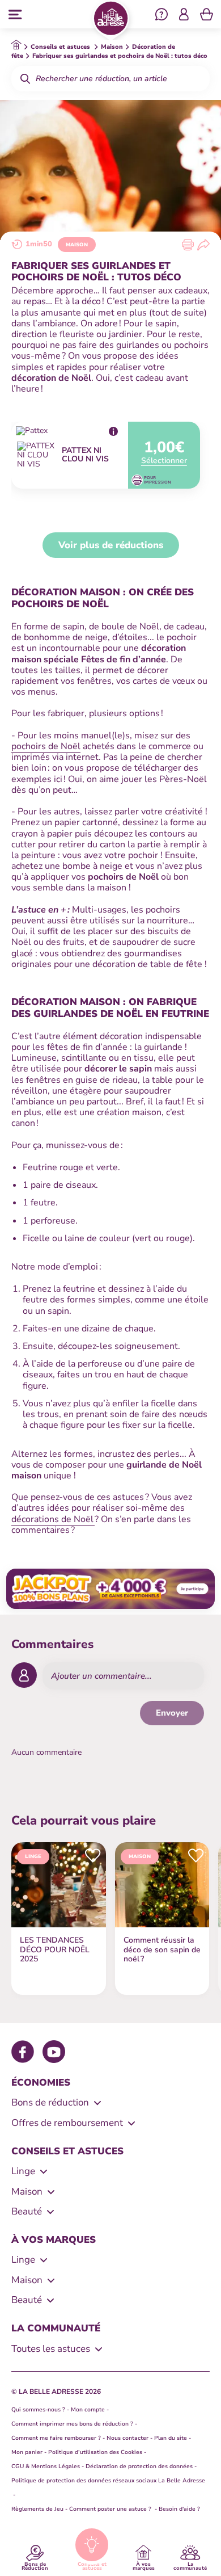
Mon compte (88, 2410)
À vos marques (144, 2566)
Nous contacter (127, 2438)
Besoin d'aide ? (179, 2509)
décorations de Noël (53, 1519)
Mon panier (27, 2452)
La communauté (190, 2566)
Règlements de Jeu (37, 2509)
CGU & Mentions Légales (46, 2466)
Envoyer (172, 1713)
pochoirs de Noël (46, 746)
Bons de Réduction (35, 2566)
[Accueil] (111, 20)
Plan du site (171, 2438)
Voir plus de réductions (111, 545)
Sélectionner (164, 461)
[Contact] (161, 16)
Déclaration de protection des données (139, 2466)
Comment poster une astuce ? (111, 2509)
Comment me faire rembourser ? (56, 2438)
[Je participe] (110, 1589)
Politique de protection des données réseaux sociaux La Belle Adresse (108, 2481)
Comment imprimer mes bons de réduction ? (72, 2424)
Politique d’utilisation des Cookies (95, 2452)
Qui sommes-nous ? (38, 2410)
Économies (41, 2083)
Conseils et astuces (92, 2566)
